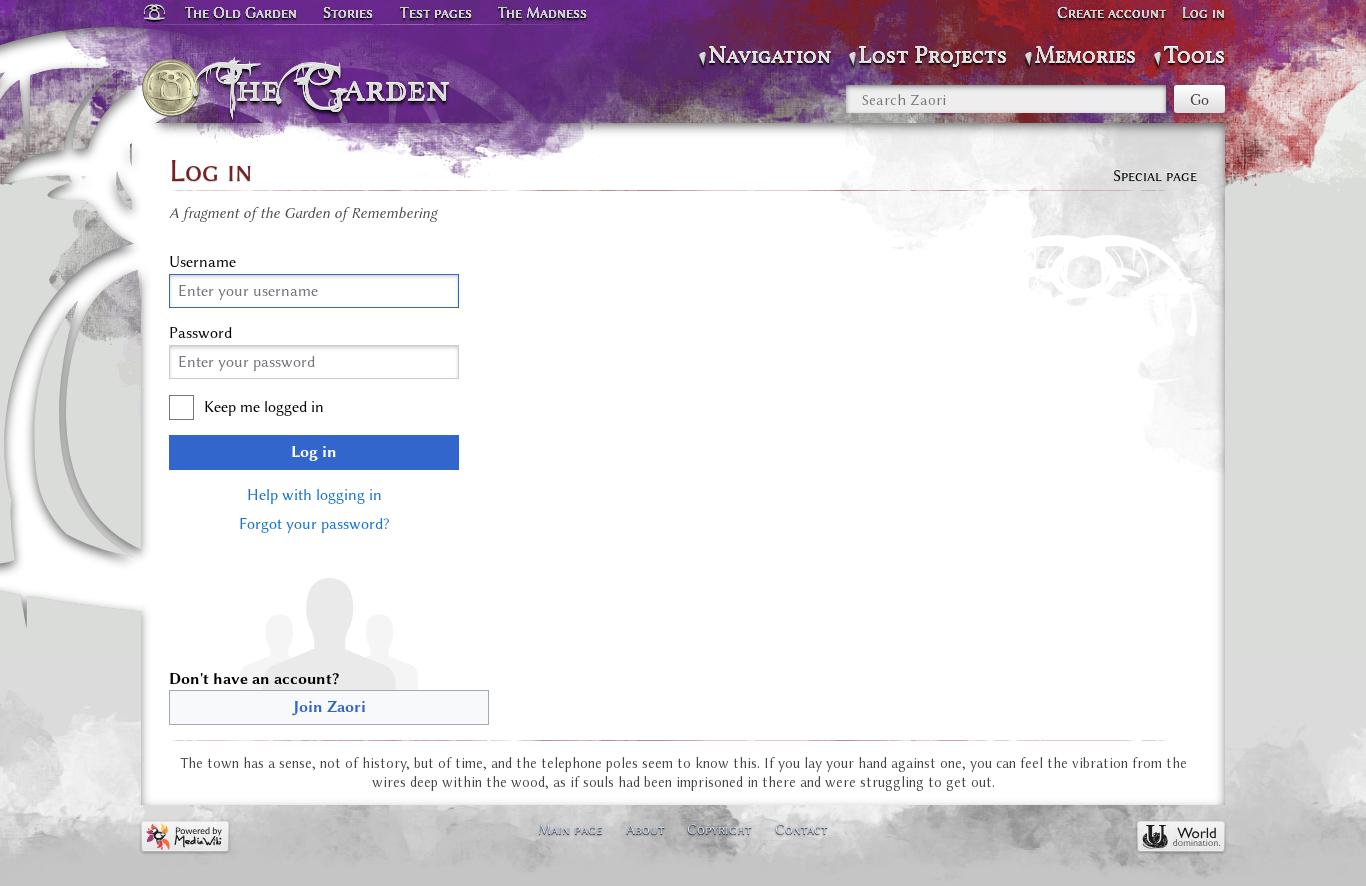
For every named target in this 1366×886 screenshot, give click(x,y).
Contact (801, 829)
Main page (570, 829)
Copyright (719, 829)
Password (200, 333)
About (645, 829)
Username (202, 262)
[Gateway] (153, 13)
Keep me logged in (264, 407)
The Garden (339, 88)
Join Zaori (329, 707)
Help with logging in (314, 495)
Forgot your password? (314, 524)
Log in (314, 452)
